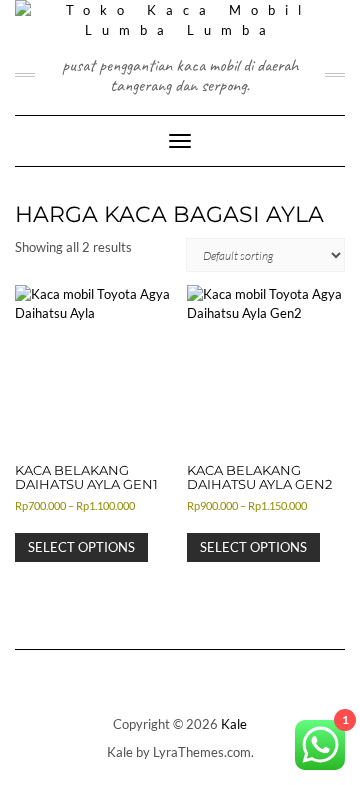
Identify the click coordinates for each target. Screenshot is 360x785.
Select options (81, 547)
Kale (234, 724)
